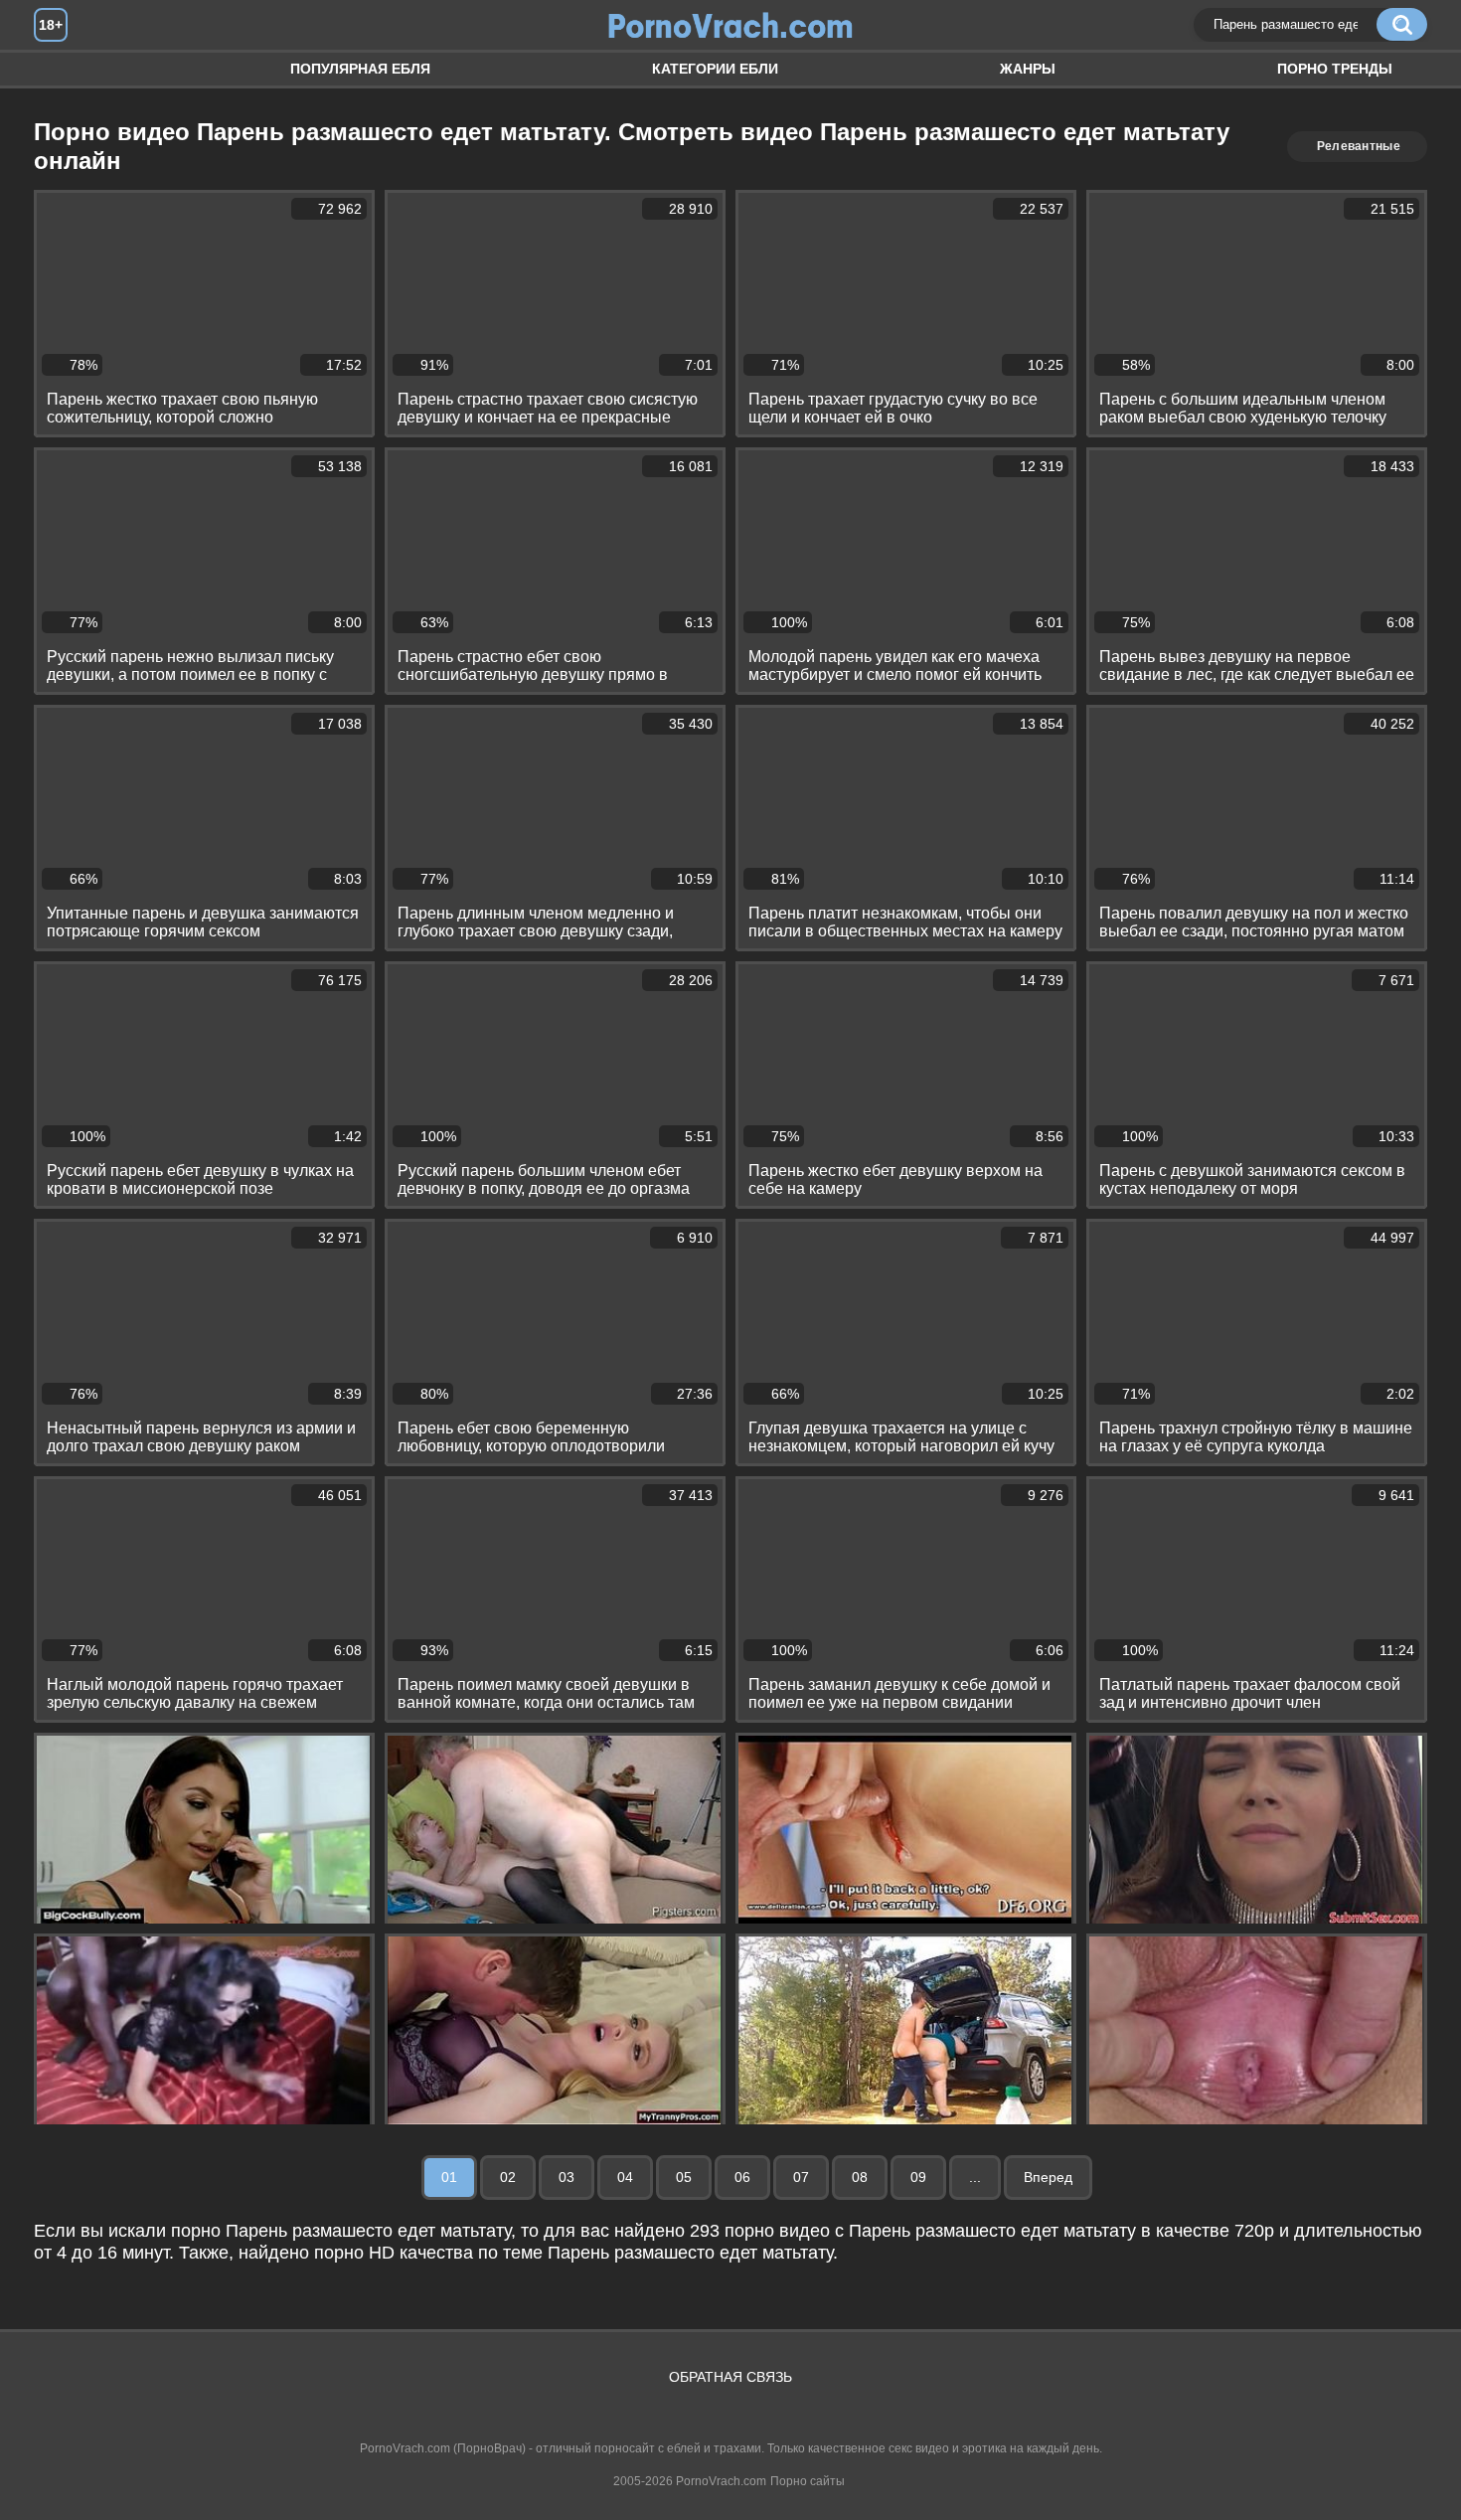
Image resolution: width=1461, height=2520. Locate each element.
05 (684, 2177)
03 (567, 2177)
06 (742, 2177)
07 (801, 2177)
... (975, 2177)
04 (625, 2177)
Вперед (1048, 2177)
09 (918, 2177)
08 (860, 2177)
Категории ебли (715, 69)
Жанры (1028, 69)
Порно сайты (808, 2481)
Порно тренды (1335, 69)
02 (508, 2177)
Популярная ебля (360, 69)
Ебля (69, 69)
